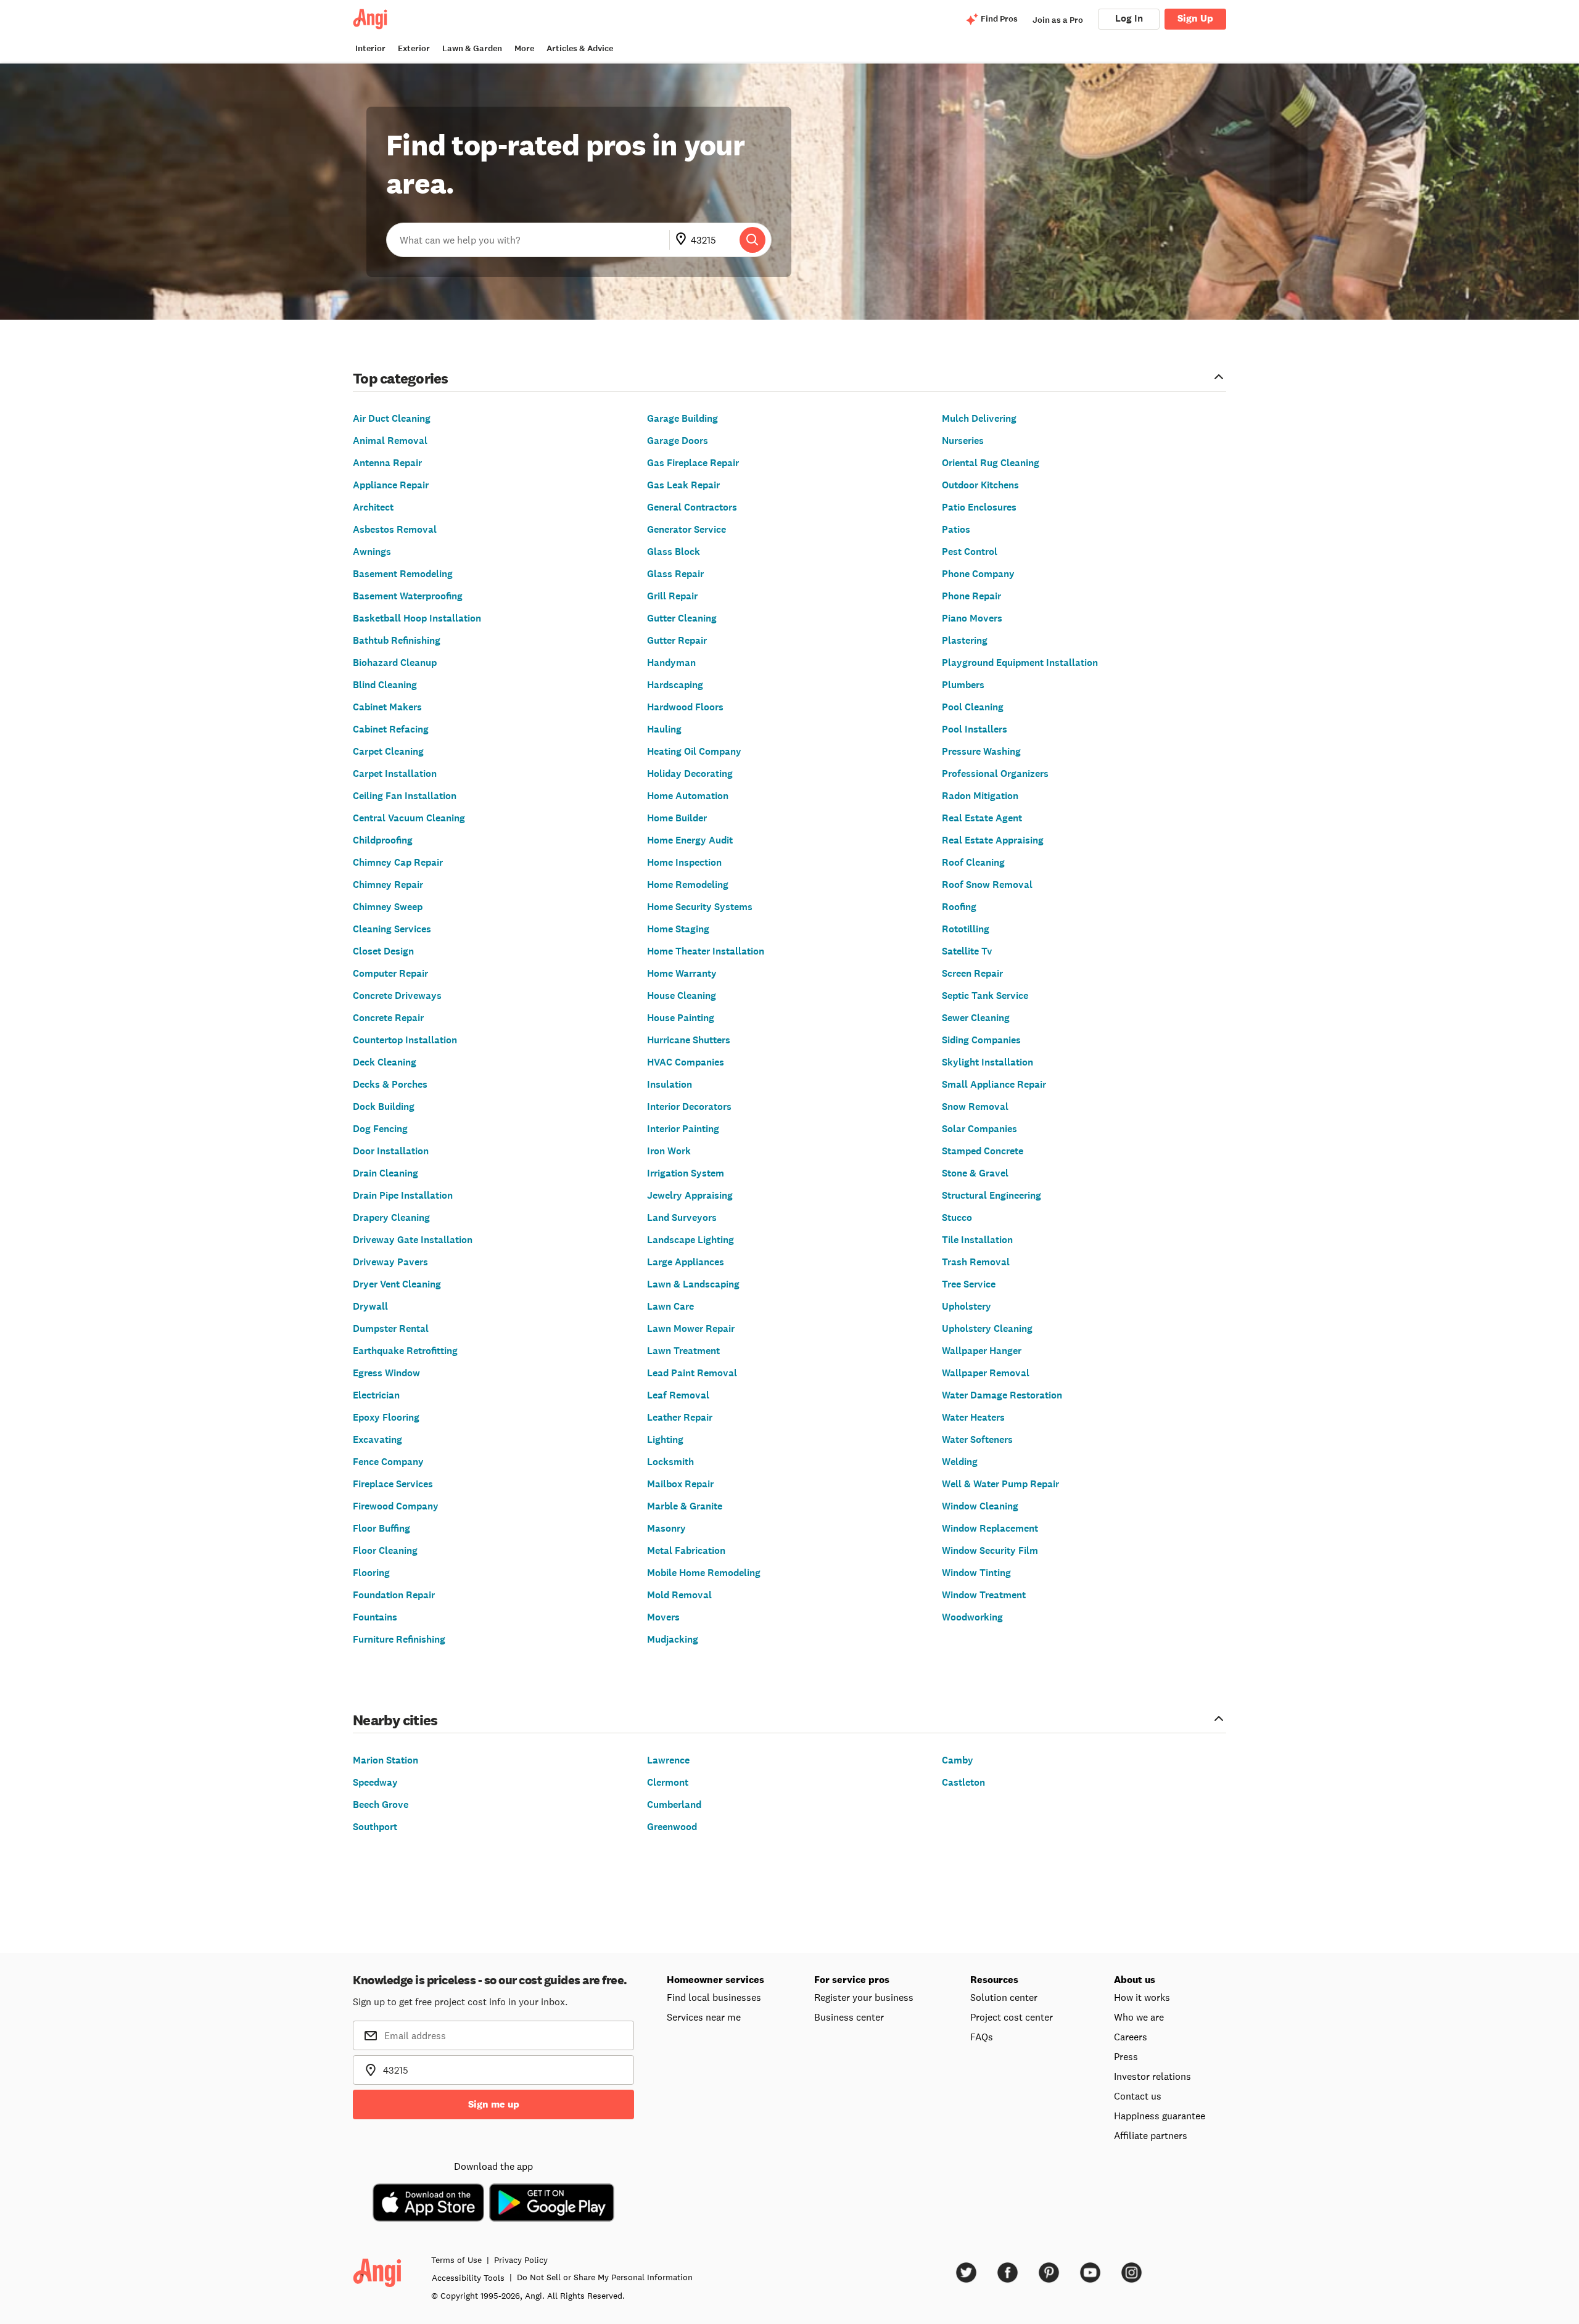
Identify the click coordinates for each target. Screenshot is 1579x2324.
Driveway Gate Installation (413, 1240)
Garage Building (682, 418)
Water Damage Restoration (1002, 1395)
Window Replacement (990, 1528)
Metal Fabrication (686, 1550)
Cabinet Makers (387, 707)
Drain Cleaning (385, 1173)
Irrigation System (686, 1173)
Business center (849, 2017)
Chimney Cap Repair (398, 862)
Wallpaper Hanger (982, 1351)
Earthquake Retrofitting (405, 1351)
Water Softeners (977, 1439)
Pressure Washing (981, 751)
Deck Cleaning (385, 1062)
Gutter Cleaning (682, 618)
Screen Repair (972, 973)
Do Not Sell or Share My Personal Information (605, 2277)
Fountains (375, 1617)
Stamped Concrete (983, 1151)
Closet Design (383, 951)
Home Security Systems (700, 907)
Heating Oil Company (694, 751)
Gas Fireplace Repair (693, 463)
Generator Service (686, 529)
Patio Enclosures (979, 507)
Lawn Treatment (683, 1351)
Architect (373, 507)
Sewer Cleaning (976, 1018)
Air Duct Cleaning (392, 418)
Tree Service (969, 1284)
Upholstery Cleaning (987, 1328)
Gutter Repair (677, 640)
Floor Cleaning (385, 1550)
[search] (752, 240)
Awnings (372, 552)
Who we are (1139, 2017)
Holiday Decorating (690, 774)
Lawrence (668, 1760)
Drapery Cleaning (391, 1217)
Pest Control (970, 552)
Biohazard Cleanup (395, 663)
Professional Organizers (995, 774)
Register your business (864, 1997)
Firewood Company (396, 1506)
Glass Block (674, 552)
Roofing (959, 907)
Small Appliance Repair (994, 1084)
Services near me (704, 2017)
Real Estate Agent (982, 818)
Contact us (1138, 2096)
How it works (1142, 1997)
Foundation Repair (394, 1595)
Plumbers (963, 685)
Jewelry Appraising (690, 1195)
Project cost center (1012, 2017)
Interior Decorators (689, 1107)
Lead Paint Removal (692, 1373)
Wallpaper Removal (986, 1373)
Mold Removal (679, 1595)
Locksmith (670, 1462)
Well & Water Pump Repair (1000, 1484)
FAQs (982, 2037)
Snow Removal (975, 1107)
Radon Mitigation (980, 796)
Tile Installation (977, 1240)
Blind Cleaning (385, 685)
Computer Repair (390, 973)
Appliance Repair (391, 485)
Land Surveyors (682, 1217)
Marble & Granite (685, 1506)
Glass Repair (675, 574)
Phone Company (978, 574)
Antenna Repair (387, 463)
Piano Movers (972, 618)
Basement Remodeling (403, 574)
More (524, 48)
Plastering (965, 640)
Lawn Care (670, 1306)
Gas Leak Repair (683, 485)
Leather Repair (680, 1417)
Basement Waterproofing (408, 596)
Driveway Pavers (390, 1262)
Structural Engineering (992, 1195)
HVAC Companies (686, 1062)
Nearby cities (395, 1719)
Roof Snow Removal (987, 885)
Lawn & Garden (472, 48)
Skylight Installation (987, 1062)
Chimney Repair (388, 885)
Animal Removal (390, 441)
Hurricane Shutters (689, 1040)
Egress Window (386, 1373)
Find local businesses (714, 1997)
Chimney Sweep (388, 907)
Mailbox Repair (680, 1484)
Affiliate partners (1151, 2135)
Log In (1129, 18)
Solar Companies (979, 1129)
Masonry (666, 1528)
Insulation (670, 1084)
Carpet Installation (395, 774)
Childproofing (383, 840)
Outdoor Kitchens (980, 485)
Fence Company (388, 1462)
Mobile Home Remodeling (704, 1573)
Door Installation (391, 1151)
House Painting (681, 1018)
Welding (960, 1462)
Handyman (671, 663)
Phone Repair (971, 596)
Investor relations (1152, 2076)
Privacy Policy (521, 2260)
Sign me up (494, 2104)
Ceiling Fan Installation (405, 796)
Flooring (371, 1573)
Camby (958, 1760)
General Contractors (692, 507)
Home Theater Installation (706, 951)
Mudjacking (673, 1639)
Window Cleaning (980, 1506)
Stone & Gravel (975, 1173)
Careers (1131, 2037)
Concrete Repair (388, 1018)
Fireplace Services (393, 1484)
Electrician (376, 1395)
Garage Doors (678, 441)
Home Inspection (684, 862)
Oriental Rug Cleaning (991, 463)
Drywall (370, 1306)
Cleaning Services (392, 929)
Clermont (668, 1782)
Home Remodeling (688, 885)
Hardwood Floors (685, 707)
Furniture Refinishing (399, 1639)
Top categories (401, 378)
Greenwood (672, 1827)
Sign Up (1195, 18)
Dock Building (384, 1107)
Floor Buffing (381, 1528)
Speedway (375, 1782)
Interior (370, 48)
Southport (375, 1827)
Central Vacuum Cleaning (409, 818)
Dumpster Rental (391, 1328)
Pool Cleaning (973, 707)
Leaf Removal (678, 1395)
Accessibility (468, 2278)
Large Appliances (686, 1262)
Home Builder (677, 818)
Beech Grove (381, 1805)
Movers (663, 1617)
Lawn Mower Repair (691, 1328)
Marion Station (385, 1760)
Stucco (957, 1217)
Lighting (665, 1439)
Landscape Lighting (691, 1240)
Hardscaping (675, 685)
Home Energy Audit (690, 840)
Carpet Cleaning (388, 751)
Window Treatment (984, 1595)
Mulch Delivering (979, 418)
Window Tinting (976, 1573)
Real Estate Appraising (993, 840)
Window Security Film (990, 1550)
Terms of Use (456, 2260)
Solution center (1004, 1997)
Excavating (377, 1439)
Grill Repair (672, 596)
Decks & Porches (390, 1084)
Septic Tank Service (985, 996)
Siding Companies (981, 1040)
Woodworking (972, 1617)
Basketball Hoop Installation (417, 618)
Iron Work (669, 1151)
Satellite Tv (967, 951)
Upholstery (967, 1306)
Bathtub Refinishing (397, 640)
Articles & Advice (580, 48)
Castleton (963, 1782)
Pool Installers (975, 729)
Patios (956, 529)
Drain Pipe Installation (403, 1195)
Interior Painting (683, 1129)
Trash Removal (976, 1262)
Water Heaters (973, 1417)
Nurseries (963, 441)
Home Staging (678, 929)
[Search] (752, 240)
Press (1126, 2056)
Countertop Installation (405, 1040)
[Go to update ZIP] (683, 240)
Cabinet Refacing (391, 729)
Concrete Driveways (397, 996)
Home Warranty (682, 973)
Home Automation (688, 796)
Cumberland (674, 1805)
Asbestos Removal (395, 529)
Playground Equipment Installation (1020, 663)
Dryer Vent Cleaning (397, 1284)
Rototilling (966, 929)
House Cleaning (682, 996)
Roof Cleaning (973, 862)
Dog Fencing (380, 1129)
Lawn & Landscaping (693, 1284)
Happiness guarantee (1160, 2116)
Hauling (664, 729)
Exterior (414, 48)
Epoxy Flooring (386, 1417)
